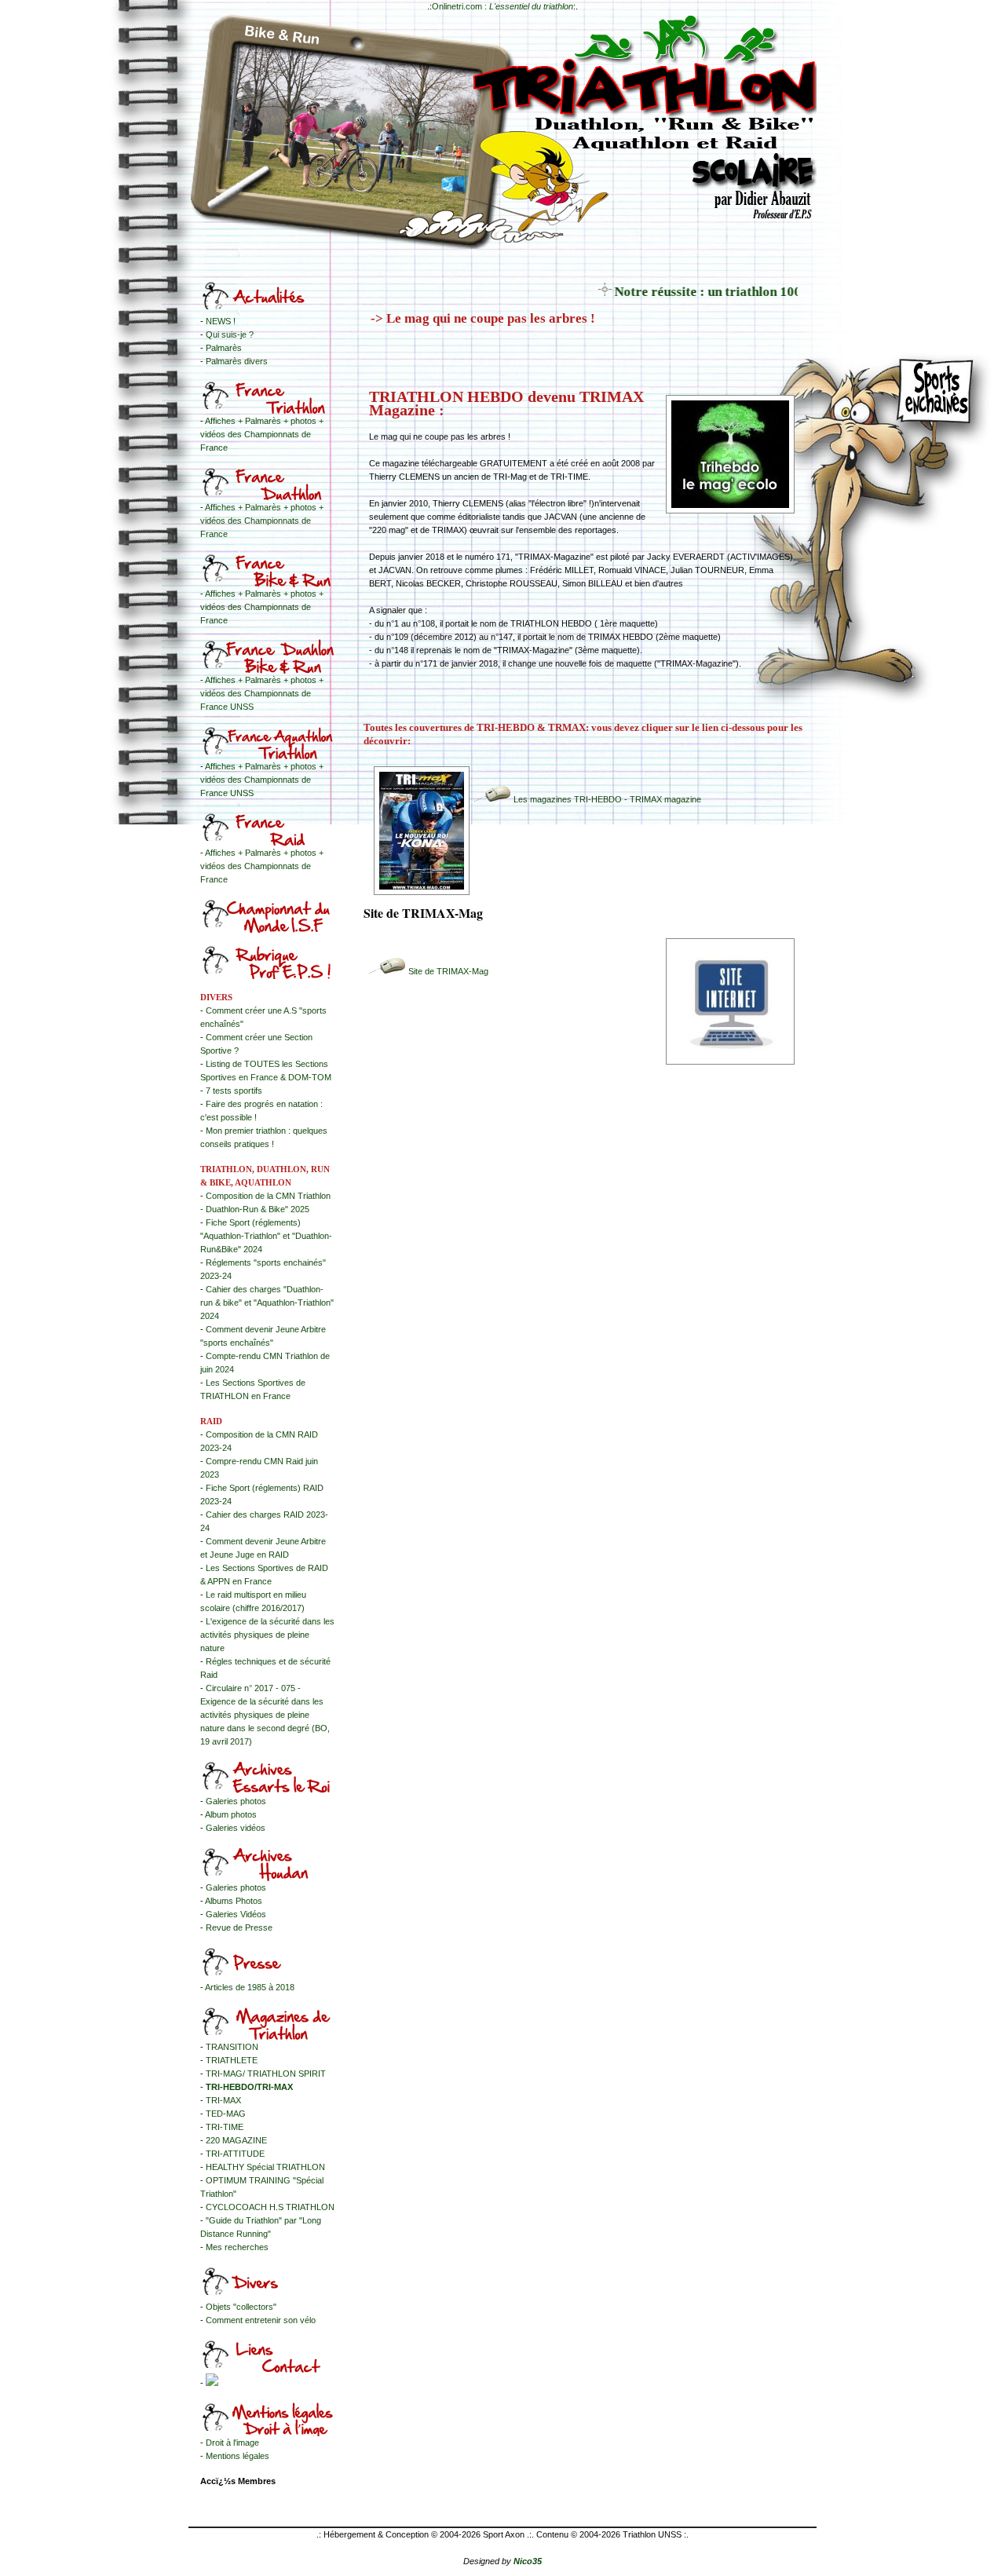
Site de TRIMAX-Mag (448, 971)
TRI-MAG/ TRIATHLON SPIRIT (266, 2074)
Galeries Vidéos (236, 1914)
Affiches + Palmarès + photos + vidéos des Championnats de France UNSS (262, 693)
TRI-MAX (223, 2100)
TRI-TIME (225, 2127)
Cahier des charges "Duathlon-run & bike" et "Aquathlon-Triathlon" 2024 (267, 1303)
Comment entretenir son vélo (261, 2320)
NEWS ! (221, 321)
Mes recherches (237, 2247)
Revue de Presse (239, 1927)
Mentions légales (238, 2456)
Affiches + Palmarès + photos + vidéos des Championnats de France (262, 434)
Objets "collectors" (241, 2307)
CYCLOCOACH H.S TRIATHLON (270, 2207)
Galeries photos (236, 1801)
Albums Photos (234, 1901)
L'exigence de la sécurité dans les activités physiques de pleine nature (267, 1635)
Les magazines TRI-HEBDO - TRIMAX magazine (607, 799)
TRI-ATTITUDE (235, 2154)
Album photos (231, 1814)
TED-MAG (226, 2114)
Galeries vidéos (236, 1828)
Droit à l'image (232, 2443)
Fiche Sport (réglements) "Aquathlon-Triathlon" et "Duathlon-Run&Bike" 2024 (266, 1236)
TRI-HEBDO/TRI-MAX (249, 2087)
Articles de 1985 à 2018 (250, 1987)
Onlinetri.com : (502, 6)
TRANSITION (232, 2047)
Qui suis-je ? (230, 334)
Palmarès (224, 348)
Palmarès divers (237, 361)
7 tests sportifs (234, 1091)
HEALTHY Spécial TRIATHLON (265, 2167)
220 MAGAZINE (236, 2140)
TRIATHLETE (232, 2060)
